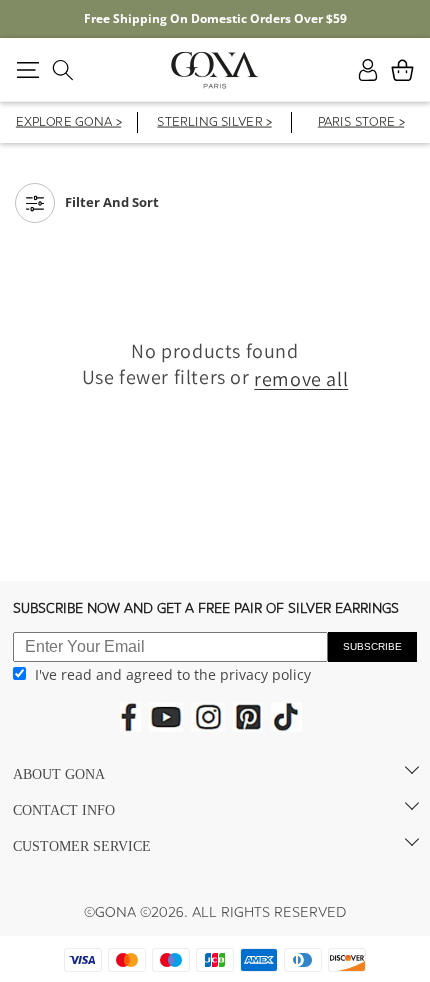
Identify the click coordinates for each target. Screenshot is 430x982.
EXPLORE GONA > (68, 123)
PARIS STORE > (361, 123)
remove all (301, 379)
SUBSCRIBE (372, 646)
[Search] (62, 70)
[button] (27, 70)
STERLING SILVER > (214, 123)
